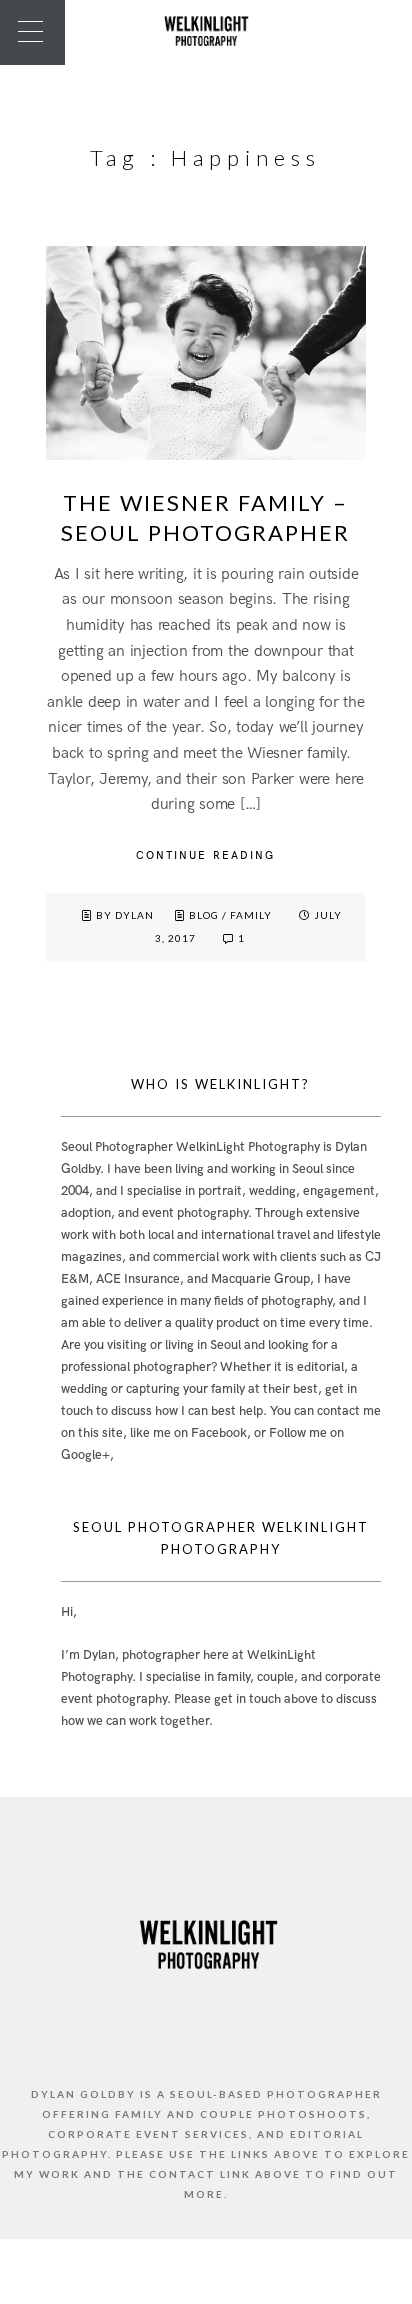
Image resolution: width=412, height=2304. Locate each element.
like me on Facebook (188, 1433)
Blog (204, 915)
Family (251, 915)
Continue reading (205, 855)
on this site (92, 1433)
